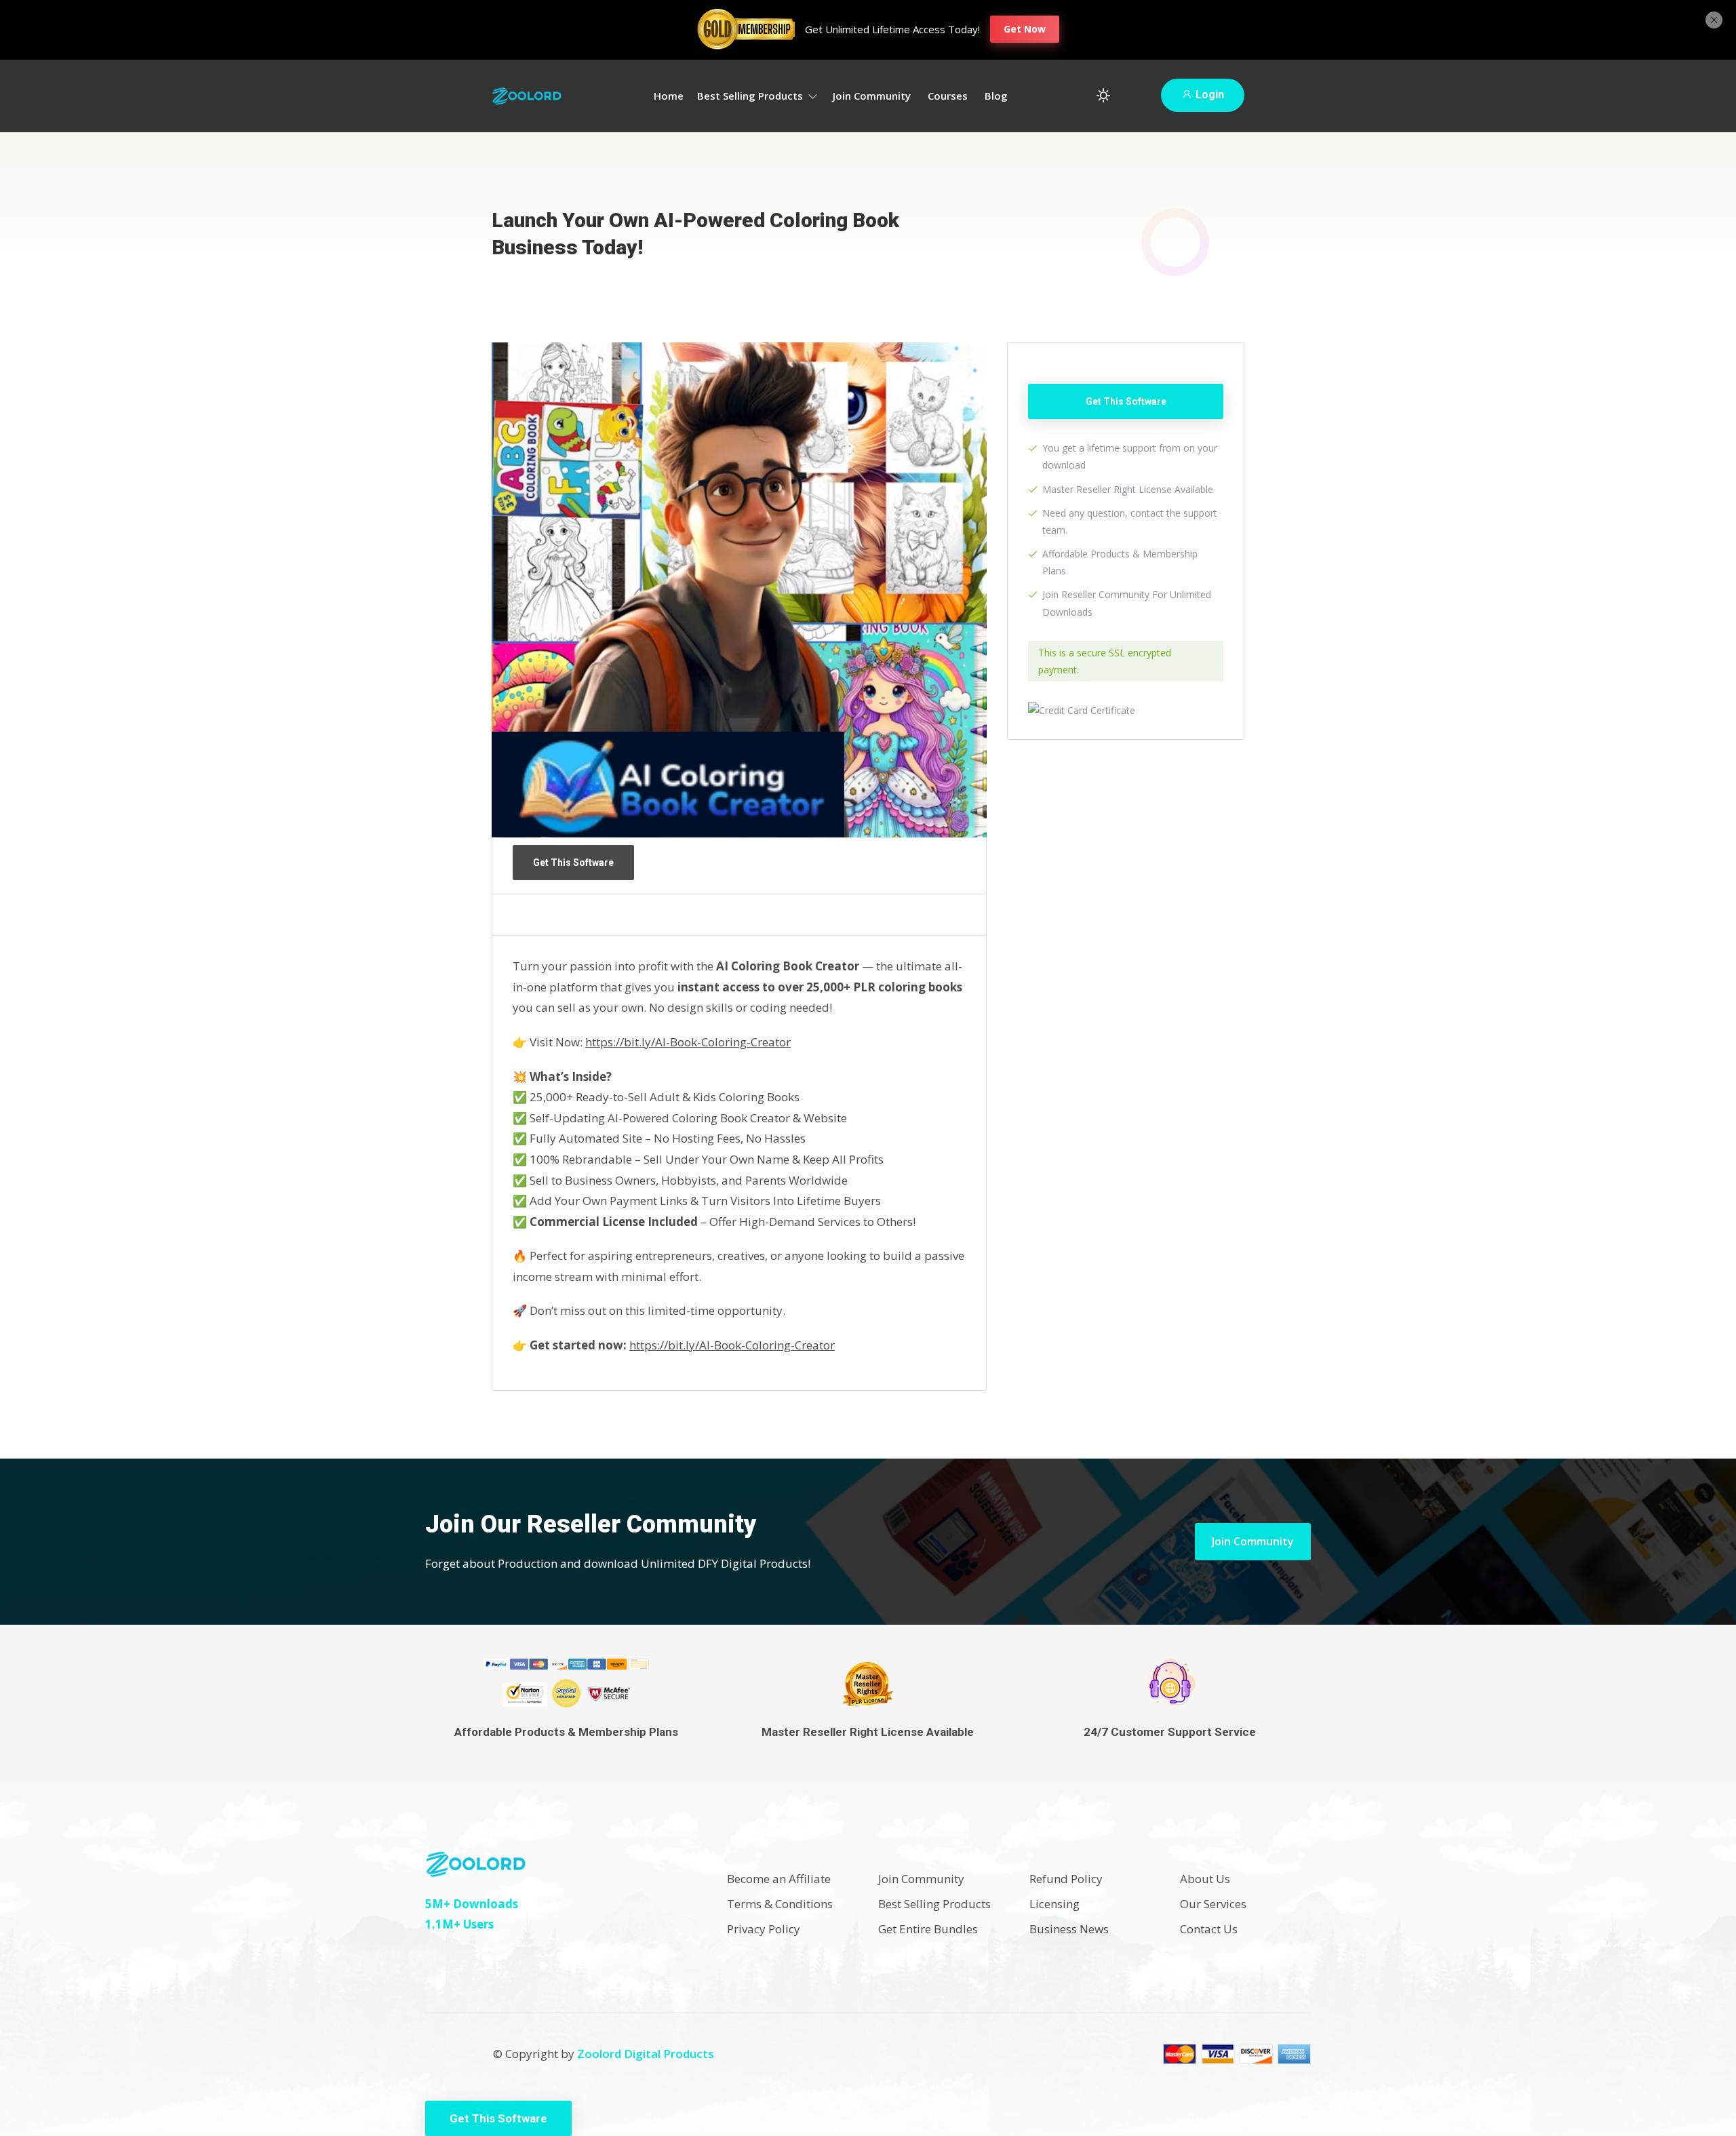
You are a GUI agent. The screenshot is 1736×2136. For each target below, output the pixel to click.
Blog (996, 96)
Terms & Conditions (780, 1904)
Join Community (872, 96)
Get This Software (573, 863)
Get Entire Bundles (928, 1929)
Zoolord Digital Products (646, 2054)
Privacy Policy (764, 1929)
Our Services (1213, 1904)
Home (669, 96)
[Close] (1714, 18)
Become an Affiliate (779, 1879)
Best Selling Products (751, 96)
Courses (948, 96)
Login (1208, 95)
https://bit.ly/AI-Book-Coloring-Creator (688, 1042)
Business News (1069, 1929)
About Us (1205, 1879)
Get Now (1025, 29)
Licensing (1054, 1904)
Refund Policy (1066, 1879)
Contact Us (1209, 1929)
